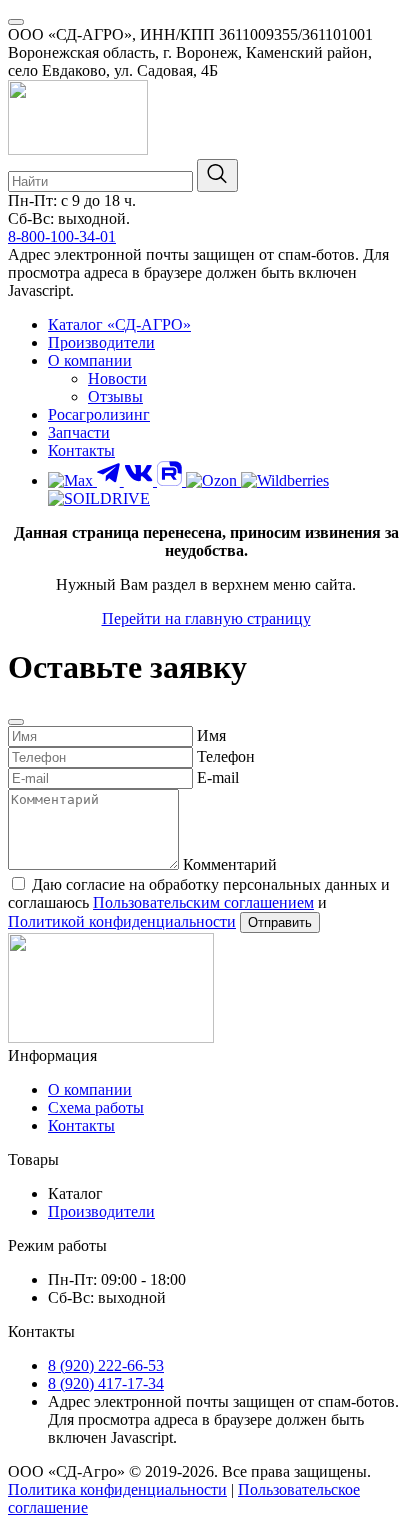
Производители (101, 342)
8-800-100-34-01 (62, 236)
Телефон (226, 756)
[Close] (16, 722)
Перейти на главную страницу (206, 618)
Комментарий (230, 864)
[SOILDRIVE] (99, 498)
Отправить (280, 922)
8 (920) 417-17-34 (106, 1383)
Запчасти (79, 432)
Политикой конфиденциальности (122, 921)
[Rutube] (171, 480)
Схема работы (96, 1107)
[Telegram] (110, 480)
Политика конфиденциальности (117, 1489)
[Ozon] (213, 480)
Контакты (81, 450)
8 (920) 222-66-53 (106, 1365)
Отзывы (115, 396)
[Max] (72, 480)
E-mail (218, 777)
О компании (90, 360)
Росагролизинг (99, 414)
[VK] (140, 480)
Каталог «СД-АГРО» (119, 324)
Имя (211, 735)
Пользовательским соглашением (203, 902)
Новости (117, 378)
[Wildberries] (285, 480)
